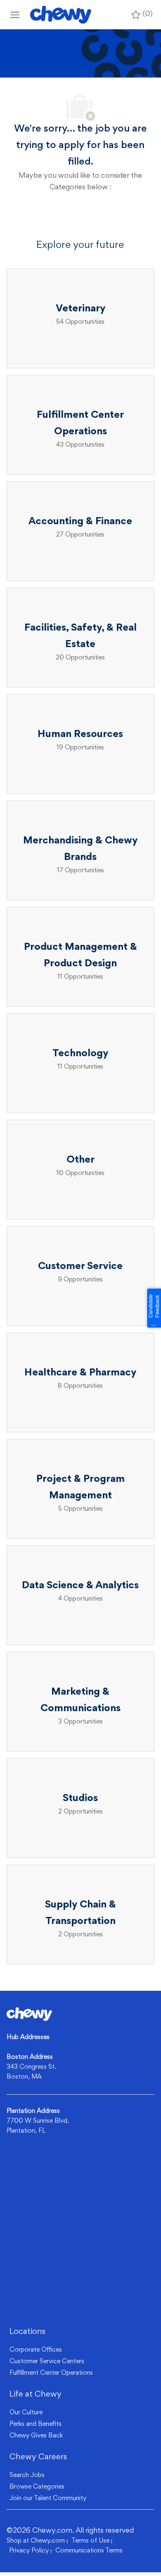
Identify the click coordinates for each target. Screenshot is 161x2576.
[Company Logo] (61, 15)
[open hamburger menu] (15, 15)
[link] (29, 2014)
